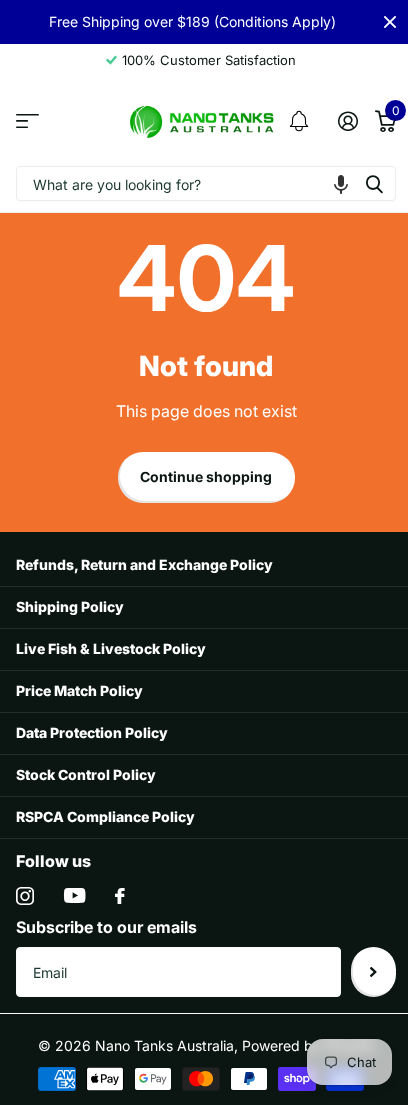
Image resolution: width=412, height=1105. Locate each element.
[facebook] (120, 896)
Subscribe (373, 972)
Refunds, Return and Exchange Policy (144, 564)
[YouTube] (74, 895)
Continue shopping (206, 476)
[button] (341, 183)
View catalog (27, 121)
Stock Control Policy (86, 774)
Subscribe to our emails (106, 927)
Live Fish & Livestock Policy (111, 648)
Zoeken (374, 183)
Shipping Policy (70, 606)
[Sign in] (347, 121)
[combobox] (206, 183)
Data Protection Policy (92, 732)
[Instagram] (25, 896)
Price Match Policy (79, 690)
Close (390, 22)
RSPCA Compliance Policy (105, 816)
